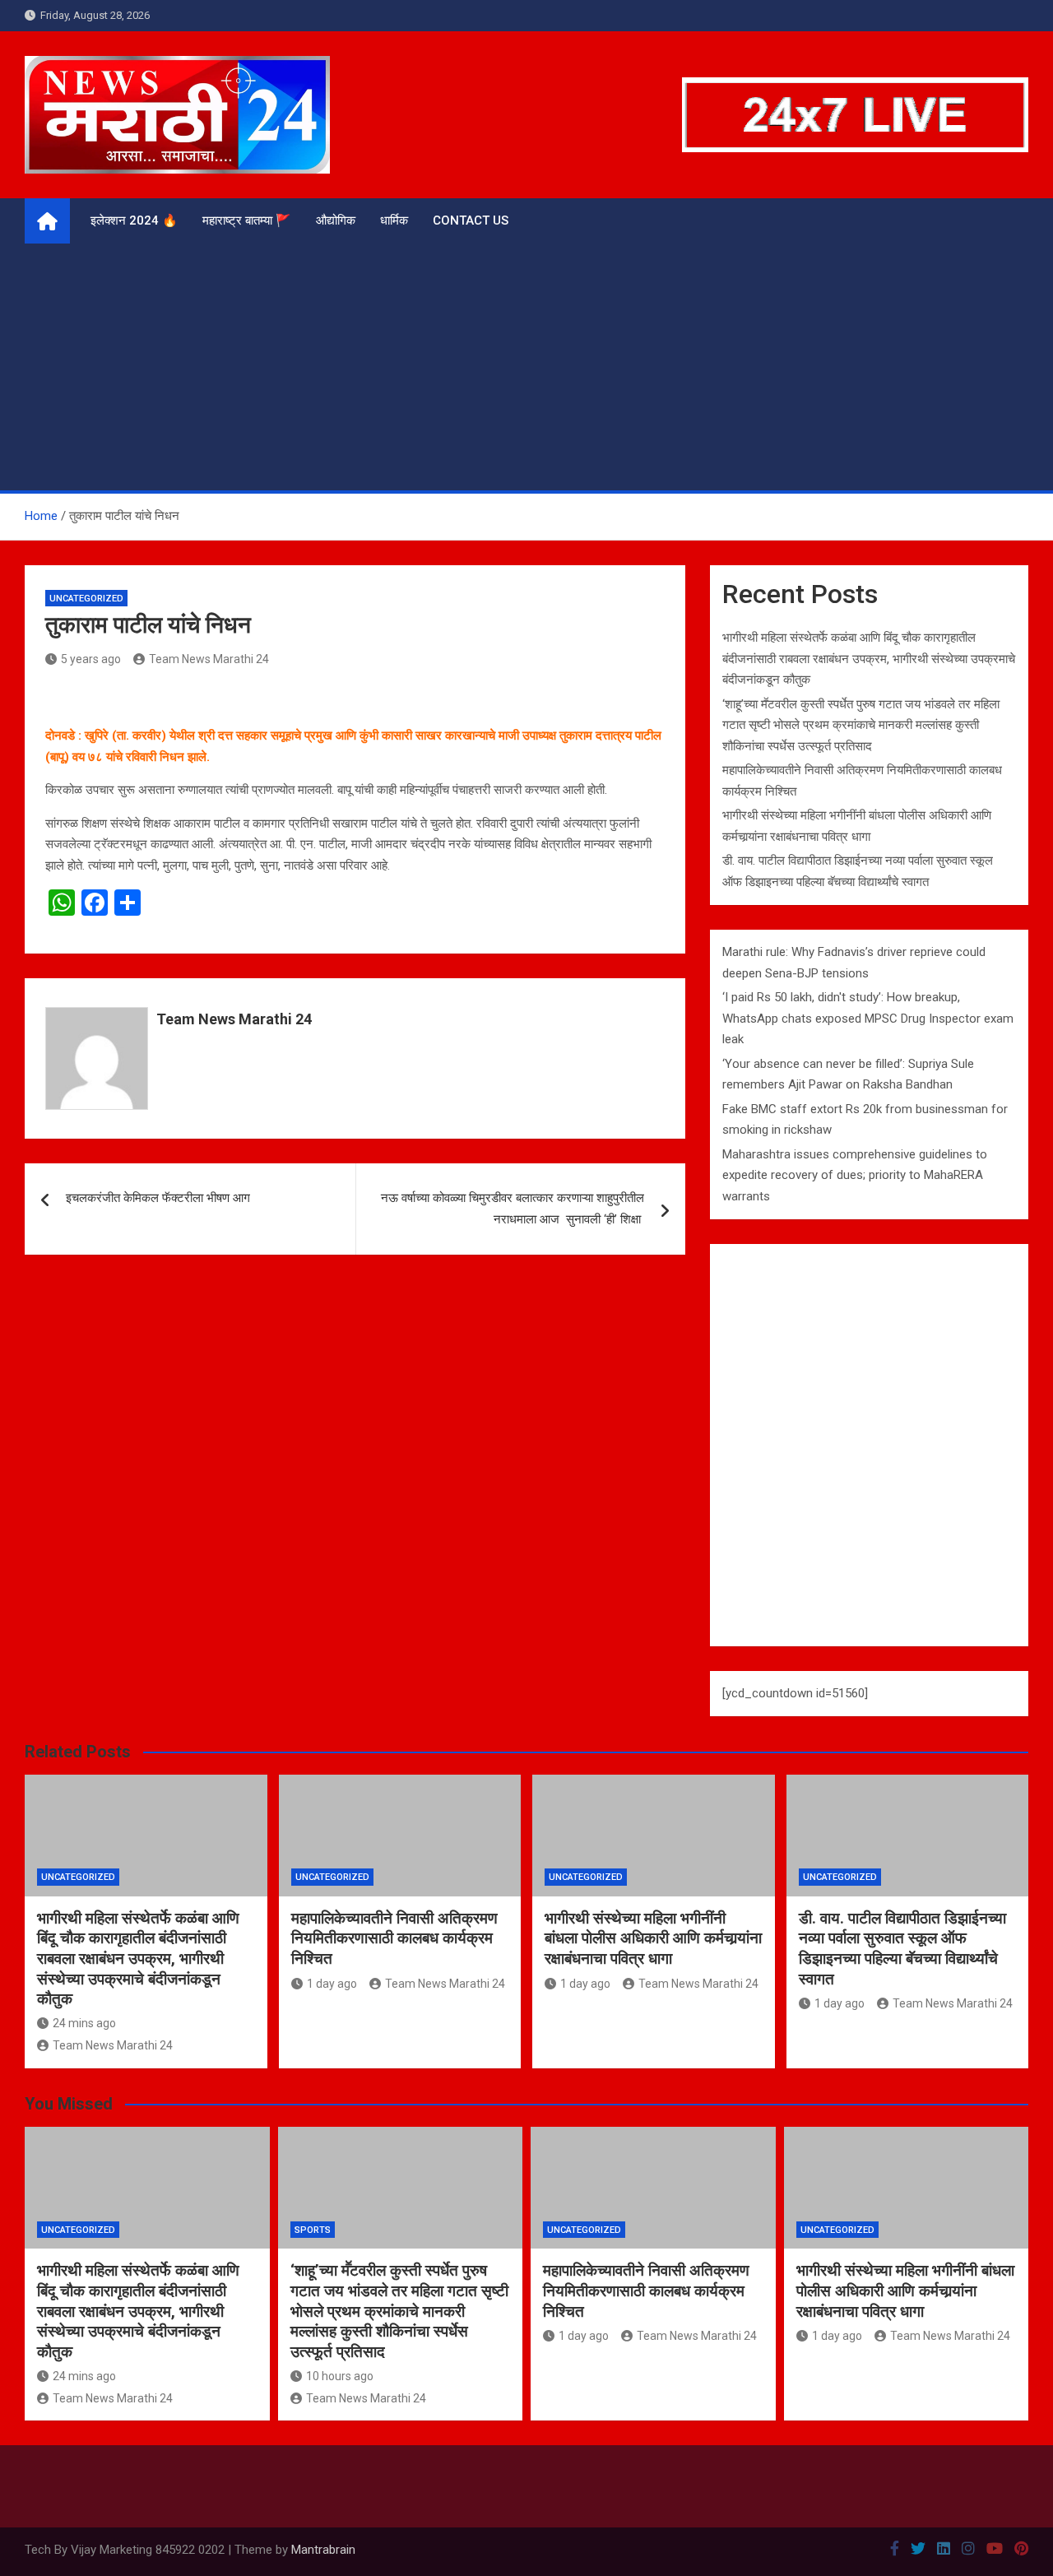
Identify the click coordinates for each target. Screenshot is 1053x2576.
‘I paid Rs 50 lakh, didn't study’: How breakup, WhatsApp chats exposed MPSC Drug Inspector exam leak (868, 1018)
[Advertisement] (526, 367)
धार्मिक (394, 220)
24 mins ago (84, 2023)
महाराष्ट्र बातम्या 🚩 (247, 220)
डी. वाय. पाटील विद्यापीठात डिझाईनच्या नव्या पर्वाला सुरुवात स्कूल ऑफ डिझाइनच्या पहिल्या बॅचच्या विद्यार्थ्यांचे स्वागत (902, 1949)
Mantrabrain (323, 2550)
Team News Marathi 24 (209, 659)
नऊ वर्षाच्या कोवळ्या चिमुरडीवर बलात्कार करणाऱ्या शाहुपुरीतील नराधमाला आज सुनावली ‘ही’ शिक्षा (513, 1209)
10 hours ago (340, 2376)
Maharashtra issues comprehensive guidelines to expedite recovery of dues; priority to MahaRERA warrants (855, 1175)
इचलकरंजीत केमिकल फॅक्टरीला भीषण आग (158, 1198)
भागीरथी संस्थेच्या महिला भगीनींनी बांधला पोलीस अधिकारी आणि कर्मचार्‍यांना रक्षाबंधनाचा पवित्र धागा (653, 1938)
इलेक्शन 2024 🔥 (134, 220)
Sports (313, 2230)
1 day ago (332, 1984)
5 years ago (91, 659)
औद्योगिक (336, 220)
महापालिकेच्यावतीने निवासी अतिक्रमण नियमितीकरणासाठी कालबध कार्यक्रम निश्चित (394, 1938)
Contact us (471, 220)
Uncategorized (86, 599)
